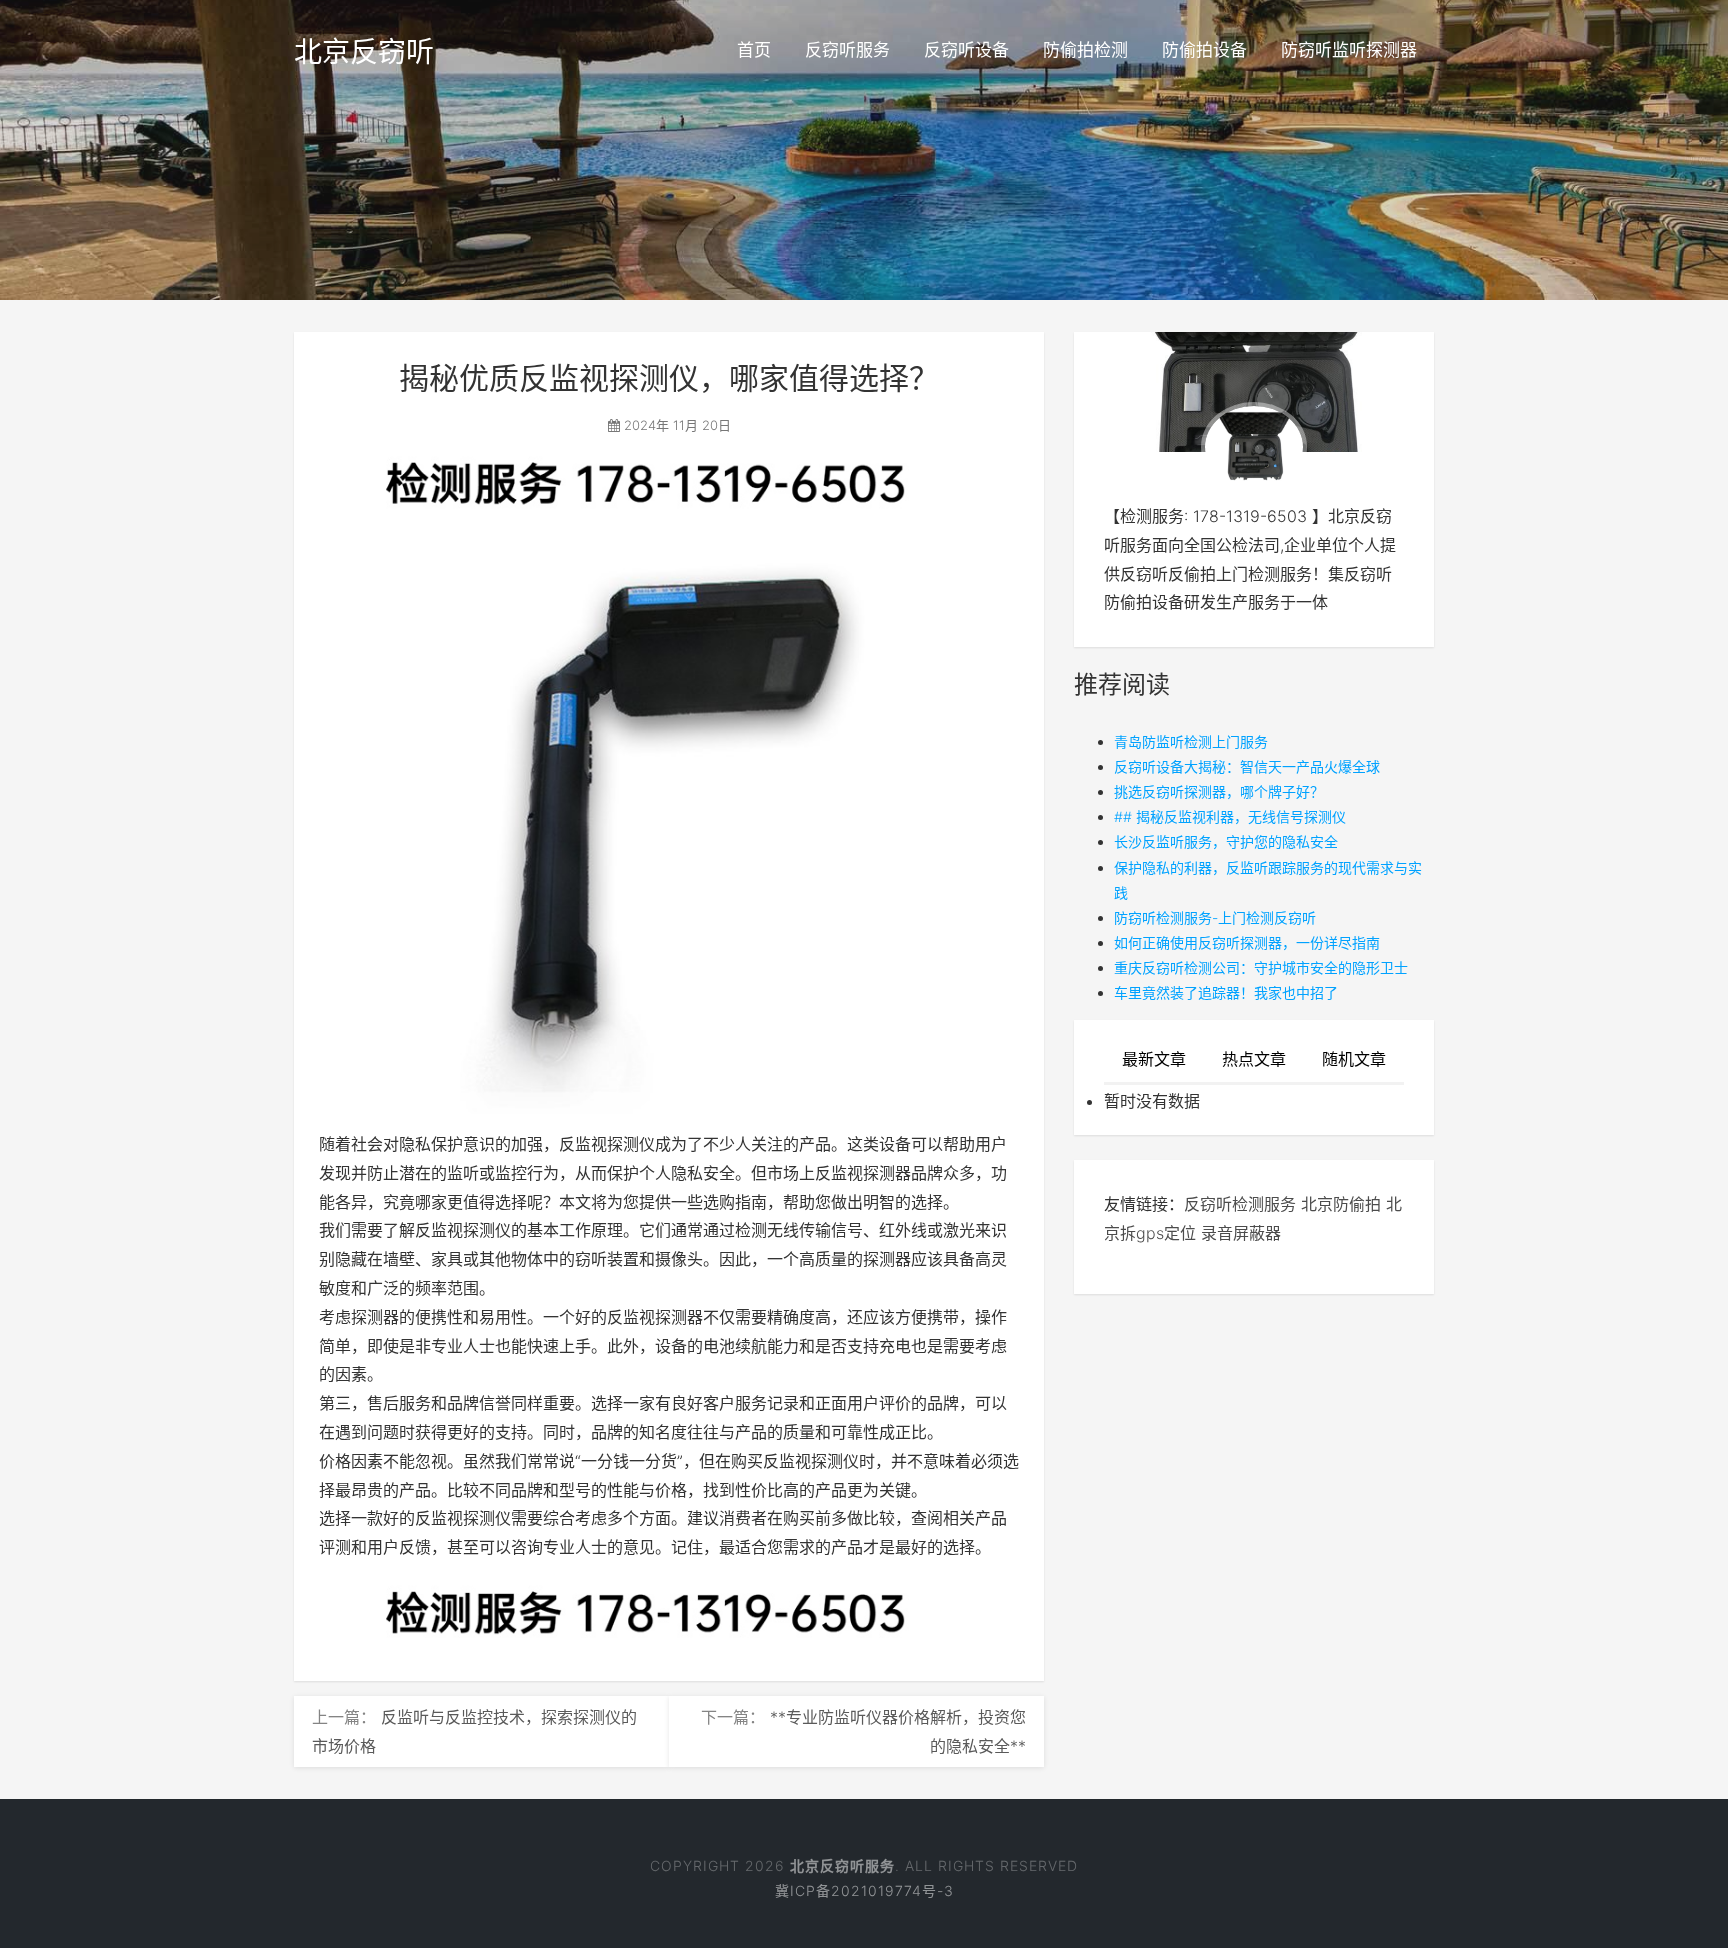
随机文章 (1354, 1059)
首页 (754, 50)
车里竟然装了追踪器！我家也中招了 (1226, 992)
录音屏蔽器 (1241, 1233)
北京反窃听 (364, 52)
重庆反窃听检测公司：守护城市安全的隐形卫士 (1261, 967)
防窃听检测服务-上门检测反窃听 (1215, 917)
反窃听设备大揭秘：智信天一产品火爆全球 (1247, 766)
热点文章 (1254, 1059)
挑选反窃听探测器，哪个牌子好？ (1219, 791)
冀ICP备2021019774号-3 (864, 1890)
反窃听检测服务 (1240, 1204)
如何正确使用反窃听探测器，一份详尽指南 (1247, 942)
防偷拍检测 (1085, 50)
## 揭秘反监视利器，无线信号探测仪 (1230, 816)
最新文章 (1154, 1059)
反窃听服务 (847, 50)
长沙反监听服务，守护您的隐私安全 (1226, 841)
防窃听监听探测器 (1349, 50)
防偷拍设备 (1204, 50)
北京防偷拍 (1341, 1204)
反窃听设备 (966, 50)
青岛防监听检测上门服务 (1191, 741)
